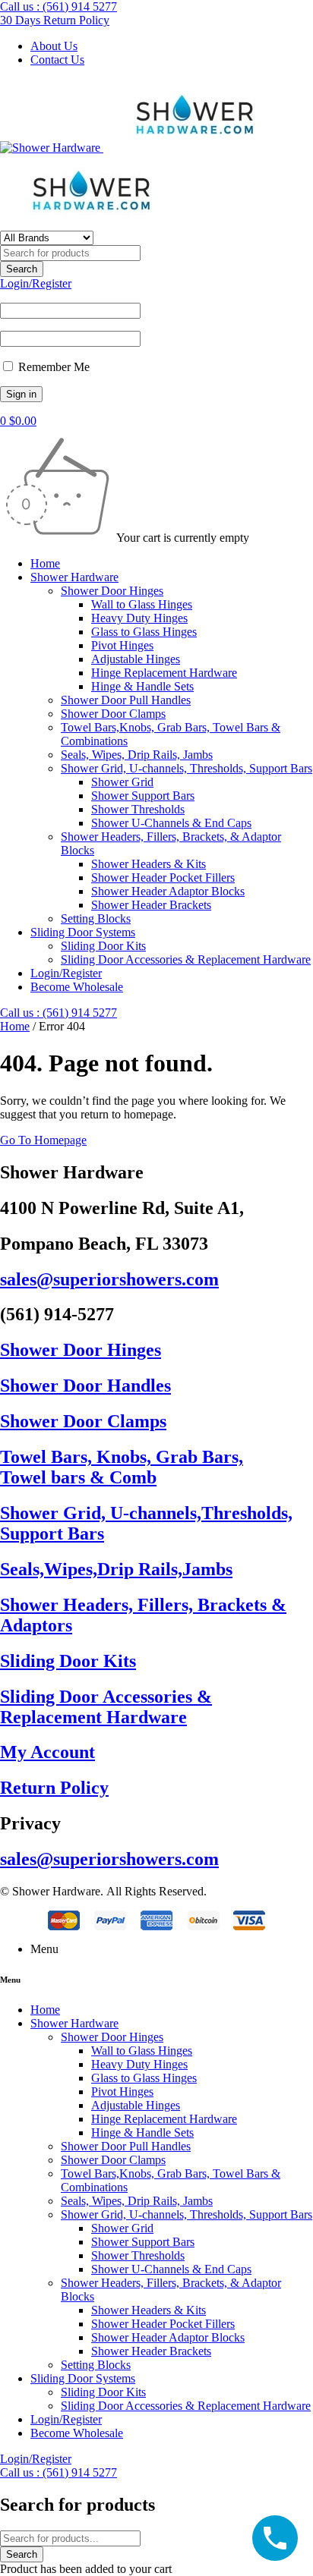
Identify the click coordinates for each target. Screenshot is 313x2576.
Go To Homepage (43, 1140)
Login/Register (36, 283)
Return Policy (54, 1788)
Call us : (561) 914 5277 (58, 6)
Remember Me (52, 367)
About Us (54, 46)
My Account (47, 1752)
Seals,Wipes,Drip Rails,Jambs (116, 1569)
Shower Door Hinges (81, 1350)
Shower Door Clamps (83, 1421)
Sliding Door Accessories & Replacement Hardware (106, 1707)
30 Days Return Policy (55, 20)
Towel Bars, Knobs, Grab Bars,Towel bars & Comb (122, 1467)
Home (15, 1026)
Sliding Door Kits (68, 1661)
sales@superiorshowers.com (109, 1279)
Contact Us (57, 60)
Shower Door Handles (85, 1386)
